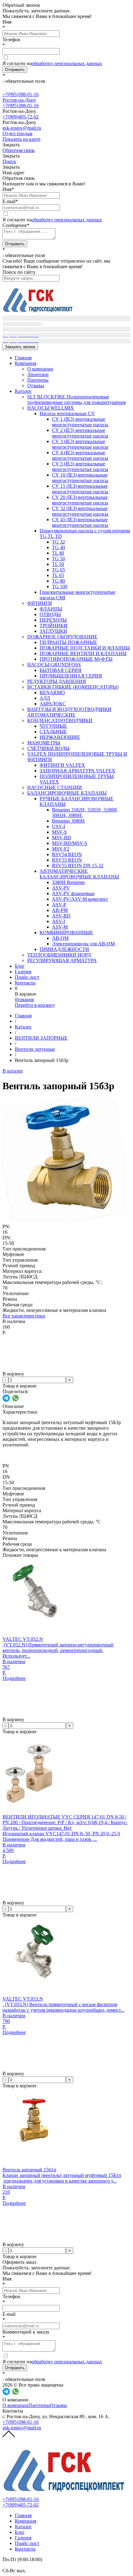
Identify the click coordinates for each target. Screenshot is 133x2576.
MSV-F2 (61, 849)
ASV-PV (61, 888)
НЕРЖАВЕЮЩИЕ (60, 737)
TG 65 (58, 570)
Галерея (23, 972)
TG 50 (58, 559)
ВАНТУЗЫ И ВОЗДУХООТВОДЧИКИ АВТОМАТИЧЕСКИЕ (69, 712)
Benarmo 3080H (68, 821)
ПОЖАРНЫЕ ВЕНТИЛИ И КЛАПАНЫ (83, 653)
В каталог (13, 1071)
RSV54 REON (67, 854)
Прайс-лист (27, 977)
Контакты (25, 983)
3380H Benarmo (68, 882)
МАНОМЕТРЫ (44, 743)
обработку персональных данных (67, 63)
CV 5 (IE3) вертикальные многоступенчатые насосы (80, 466)
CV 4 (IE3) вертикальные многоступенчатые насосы (80, 455)
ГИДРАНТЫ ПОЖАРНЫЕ (68, 642)
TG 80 (58, 581)
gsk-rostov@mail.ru (22, 2428)
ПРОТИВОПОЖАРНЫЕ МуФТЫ (76, 659)
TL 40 (58, 553)
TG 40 (58, 547)
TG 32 (58, 542)
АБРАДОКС (53, 704)
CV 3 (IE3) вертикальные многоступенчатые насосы (80, 444)
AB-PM (60, 910)
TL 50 (58, 564)
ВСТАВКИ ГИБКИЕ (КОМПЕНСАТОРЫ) (73, 687)
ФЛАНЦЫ (51, 609)
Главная (23, 358)
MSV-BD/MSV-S (70, 843)
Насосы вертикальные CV (67, 413)
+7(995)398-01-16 (21, 106)
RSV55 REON (67, 860)
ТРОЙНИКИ (54, 626)
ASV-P (59, 905)
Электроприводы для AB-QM (83, 944)
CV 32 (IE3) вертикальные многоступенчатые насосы (80, 511)
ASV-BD (61, 916)
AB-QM (60, 938)
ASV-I (58, 921)
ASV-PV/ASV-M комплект (80, 899)
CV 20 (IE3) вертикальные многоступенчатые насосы (80, 500)
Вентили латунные (35, 1049)
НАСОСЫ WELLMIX (51, 408)
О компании (40, 369)
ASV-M (60, 927)
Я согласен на (52, 63)
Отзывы (36, 386)
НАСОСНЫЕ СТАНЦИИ (55, 787)
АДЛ (45, 698)
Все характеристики (24, 1316)
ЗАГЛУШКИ (53, 631)
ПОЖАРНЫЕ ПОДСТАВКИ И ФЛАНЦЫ (85, 648)
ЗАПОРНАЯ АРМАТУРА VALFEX (77, 771)
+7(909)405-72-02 (21, 117)
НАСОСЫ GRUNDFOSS (54, 665)
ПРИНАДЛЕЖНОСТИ (64, 949)
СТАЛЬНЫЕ (53, 732)
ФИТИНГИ (40, 603)
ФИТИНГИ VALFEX (62, 765)
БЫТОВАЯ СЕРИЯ (60, 670)
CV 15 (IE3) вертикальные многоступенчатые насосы (80, 489)
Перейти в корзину (35, 1005)
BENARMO (52, 693)
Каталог (23, 391)
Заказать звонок (20, 347)
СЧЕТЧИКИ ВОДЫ (48, 748)
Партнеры (38, 380)
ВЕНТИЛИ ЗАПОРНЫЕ (41, 1038)
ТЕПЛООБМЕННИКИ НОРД (59, 955)
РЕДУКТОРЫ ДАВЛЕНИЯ (57, 681)
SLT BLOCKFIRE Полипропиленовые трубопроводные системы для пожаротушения (76, 400)
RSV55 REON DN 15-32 (78, 866)
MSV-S (59, 832)
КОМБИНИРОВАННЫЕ (66, 933)
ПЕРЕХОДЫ (53, 620)
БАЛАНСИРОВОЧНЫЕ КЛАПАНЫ (67, 793)
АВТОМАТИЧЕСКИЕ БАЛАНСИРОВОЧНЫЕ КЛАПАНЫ (79, 874)
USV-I (58, 826)
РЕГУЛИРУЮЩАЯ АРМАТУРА (62, 960)
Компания (26, 363)
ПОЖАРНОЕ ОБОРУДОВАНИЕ (62, 637)
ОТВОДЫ (50, 614)
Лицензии (38, 374)
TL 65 (58, 575)
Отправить (15, 70)
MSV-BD (62, 838)
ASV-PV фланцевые (73, 893)
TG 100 (60, 586)
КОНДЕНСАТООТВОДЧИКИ (60, 720)
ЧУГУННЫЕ (53, 726)
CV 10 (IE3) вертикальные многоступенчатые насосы (80, 478)
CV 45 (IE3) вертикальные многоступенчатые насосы (80, 522)
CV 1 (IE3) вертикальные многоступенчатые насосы (80, 422)
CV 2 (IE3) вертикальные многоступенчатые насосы (80, 433)
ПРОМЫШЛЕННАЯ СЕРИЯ (71, 676)
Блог (20, 966)
